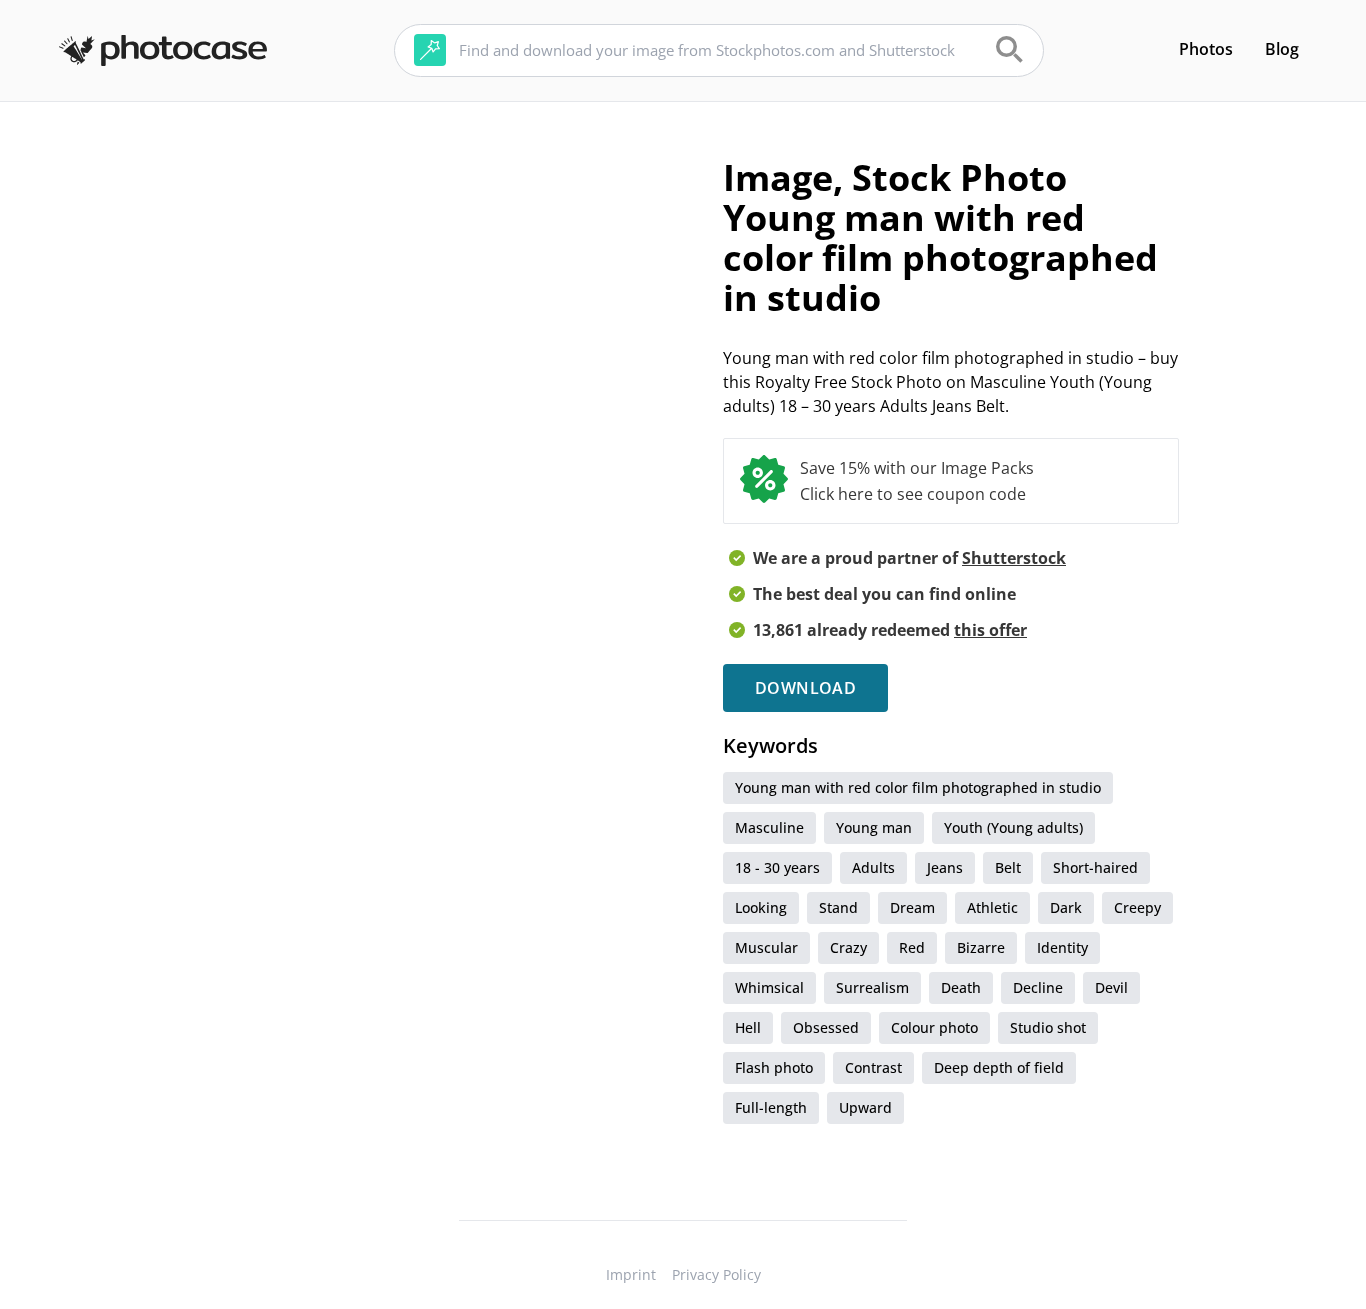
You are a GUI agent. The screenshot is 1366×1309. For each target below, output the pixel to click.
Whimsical (769, 987)
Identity (1062, 947)
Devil (1111, 987)
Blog (1282, 49)
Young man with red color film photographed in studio (918, 787)
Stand (838, 907)
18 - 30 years (777, 867)
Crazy (848, 947)
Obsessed (826, 1027)
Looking (761, 907)
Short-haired (1095, 867)
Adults (873, 867)
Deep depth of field (999, 1067)
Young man (874, 827)
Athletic (992, 907)
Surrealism (872, 987)
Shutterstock (1014, 558)
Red (912, 947)
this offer (990, 630)
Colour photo (934, 1027)
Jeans (945, 867)
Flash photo (774, 1067)
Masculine (769, 827)
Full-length (771, 1107)
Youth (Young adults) (1013, 827)
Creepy (1137, 907)
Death (961, 987)
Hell (748, 1027)
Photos (1206, 49)
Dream (912, 907)
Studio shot (1048, 1027)
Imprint (631, 1274)
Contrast (873, 1067)
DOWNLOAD (805, 688)
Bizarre (981, 947)
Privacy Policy (716, 1274)
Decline (1038, 987)
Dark (1066, 907)
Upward (865, 1107)
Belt (1008, 867)
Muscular (766, 947)
